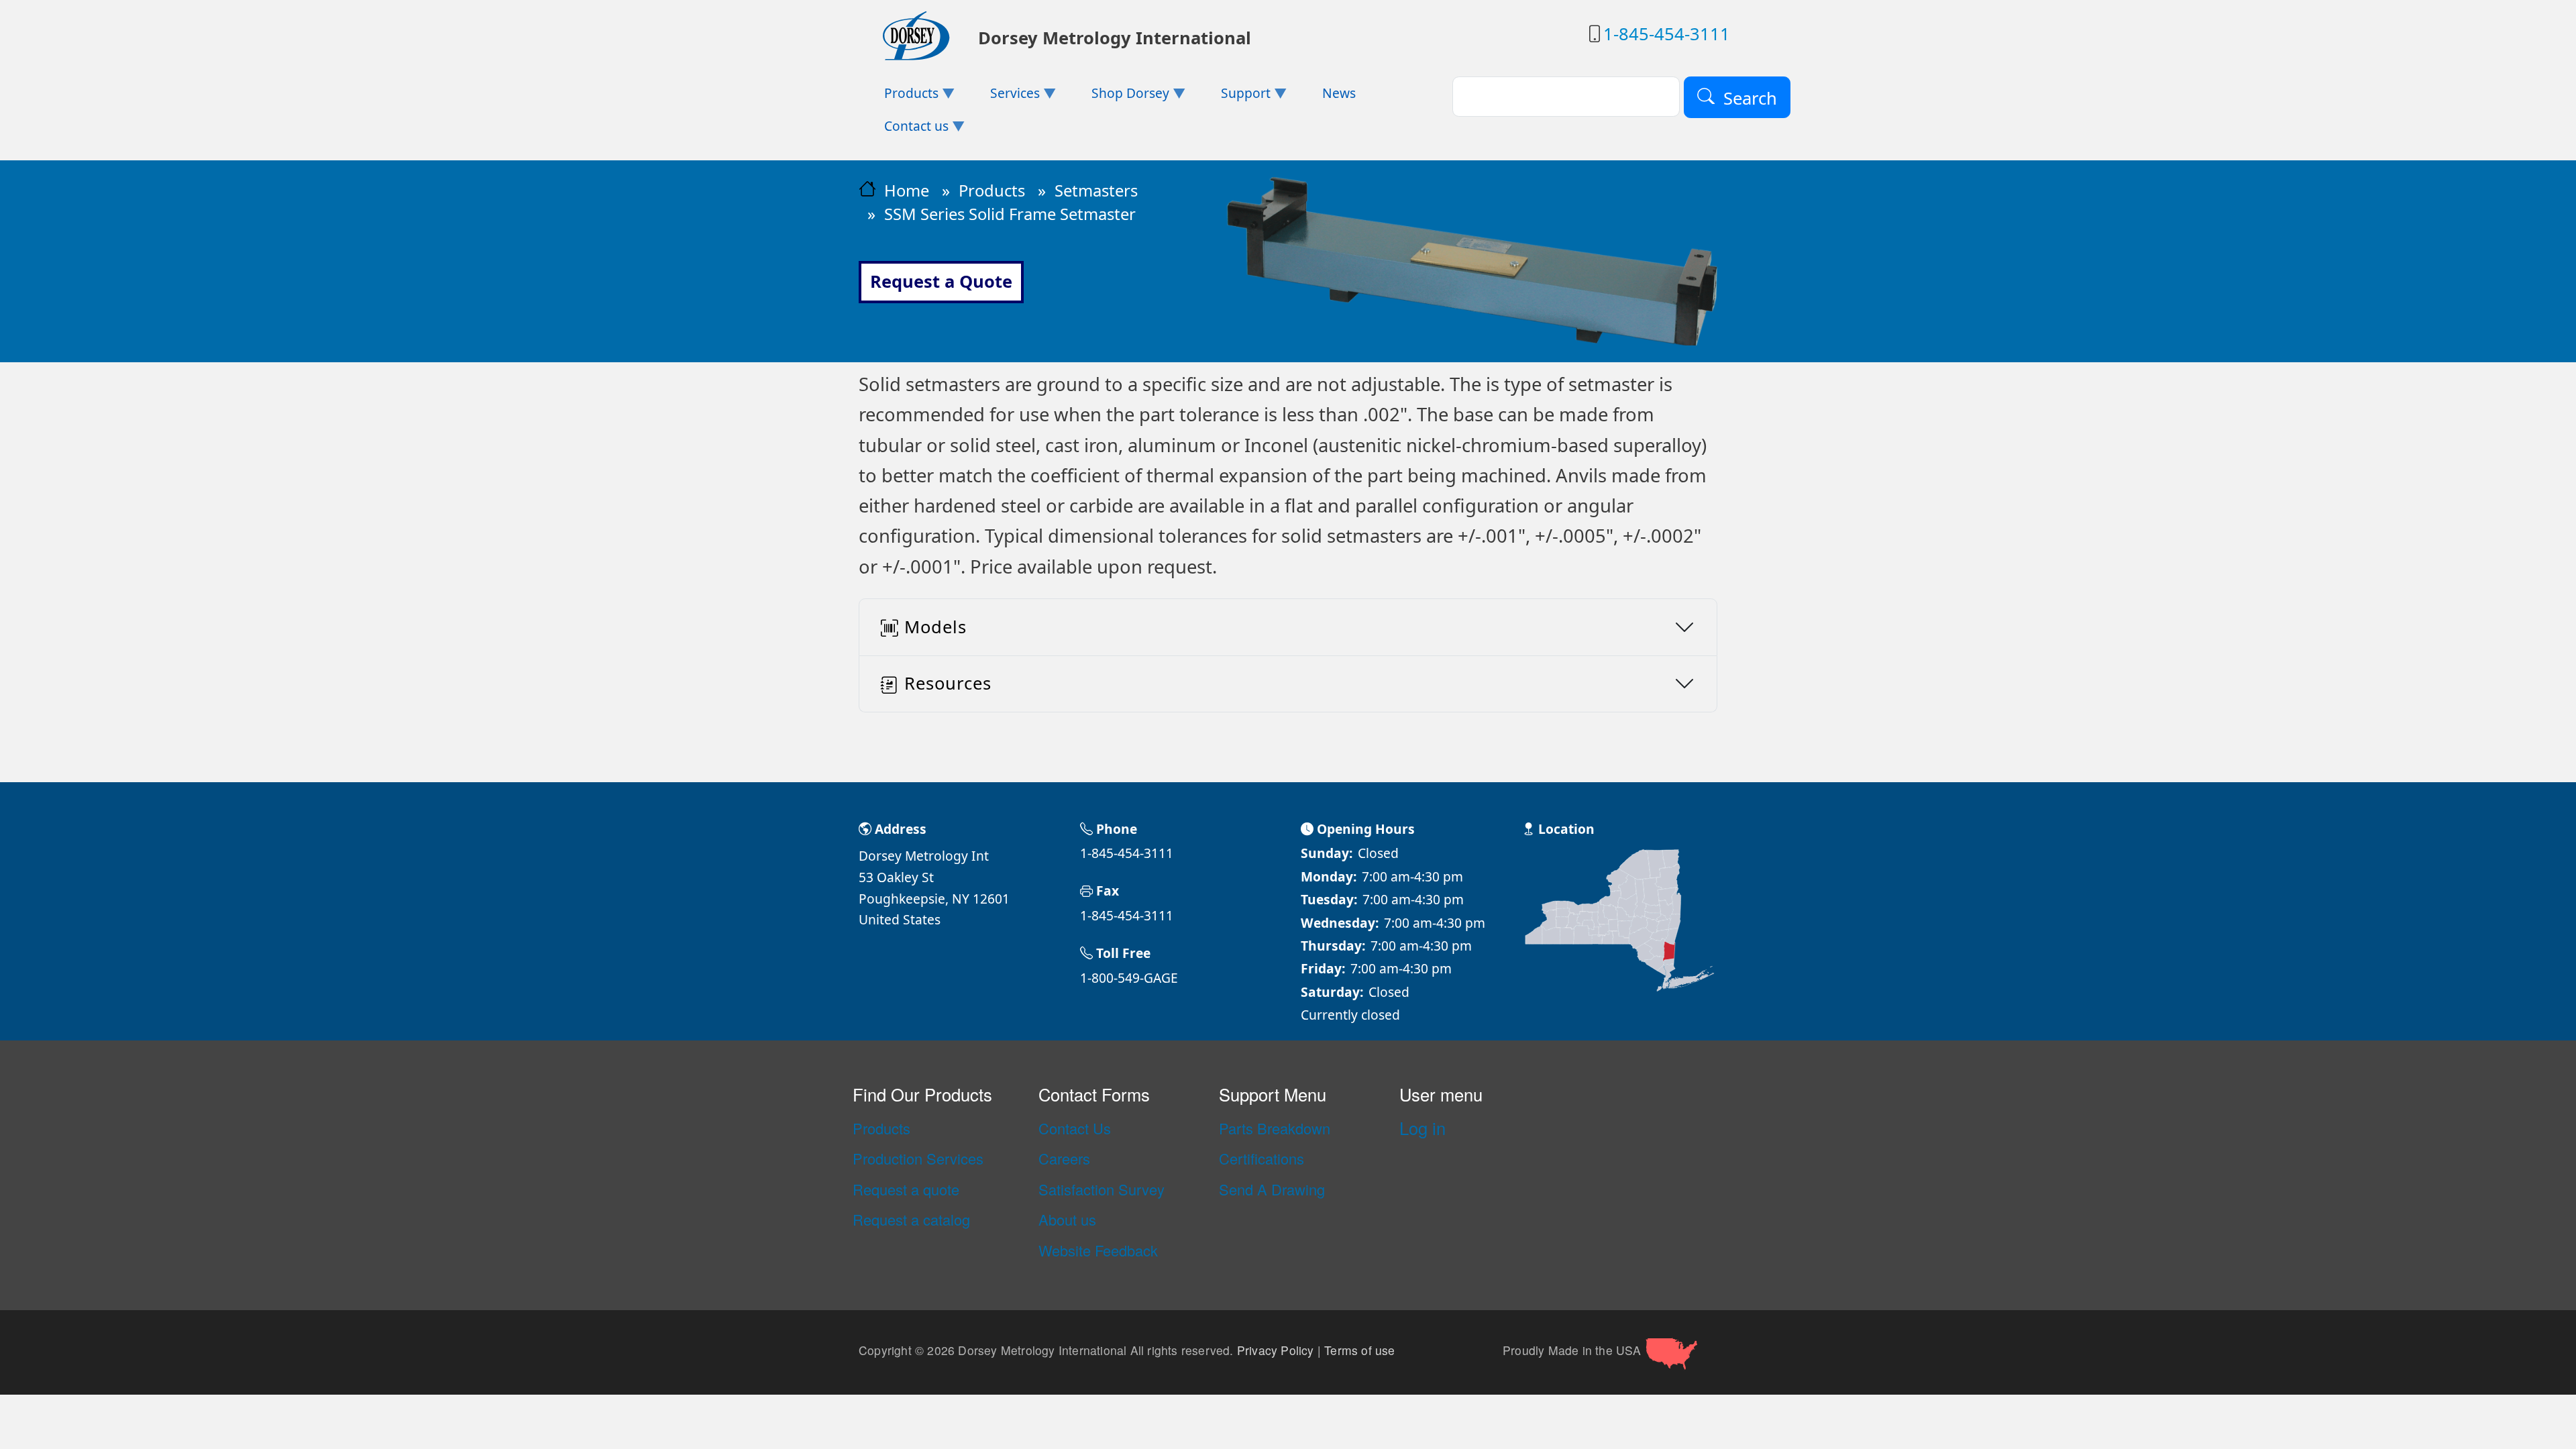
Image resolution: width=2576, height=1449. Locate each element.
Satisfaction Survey (1102, 1189)
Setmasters (1096, 191)
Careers (1064, 1159)
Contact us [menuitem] (904, 130)
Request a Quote (941, 281)
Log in (1423, 1128)
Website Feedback (1098, 1250)
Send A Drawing (1272, 1189)
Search (1750, 98)
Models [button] (935, 627)
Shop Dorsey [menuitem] (1118, 97)
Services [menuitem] (1002, 97)
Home (907, 191)
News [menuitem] (1339, 93)
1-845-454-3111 (1667, 34)
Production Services (918, 1159)
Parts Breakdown (1275, 1128)
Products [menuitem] (899, 97)
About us (1067, 1220)
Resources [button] (948, 683)
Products (992, 191)
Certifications (1262, 1159)
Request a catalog (911, 1220)
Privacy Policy (1276, 1350)
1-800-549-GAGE (1129, 978)
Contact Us (1075, 1128)
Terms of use (1359, 1350)
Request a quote (906, 1189)
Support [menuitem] (1232, 97)
